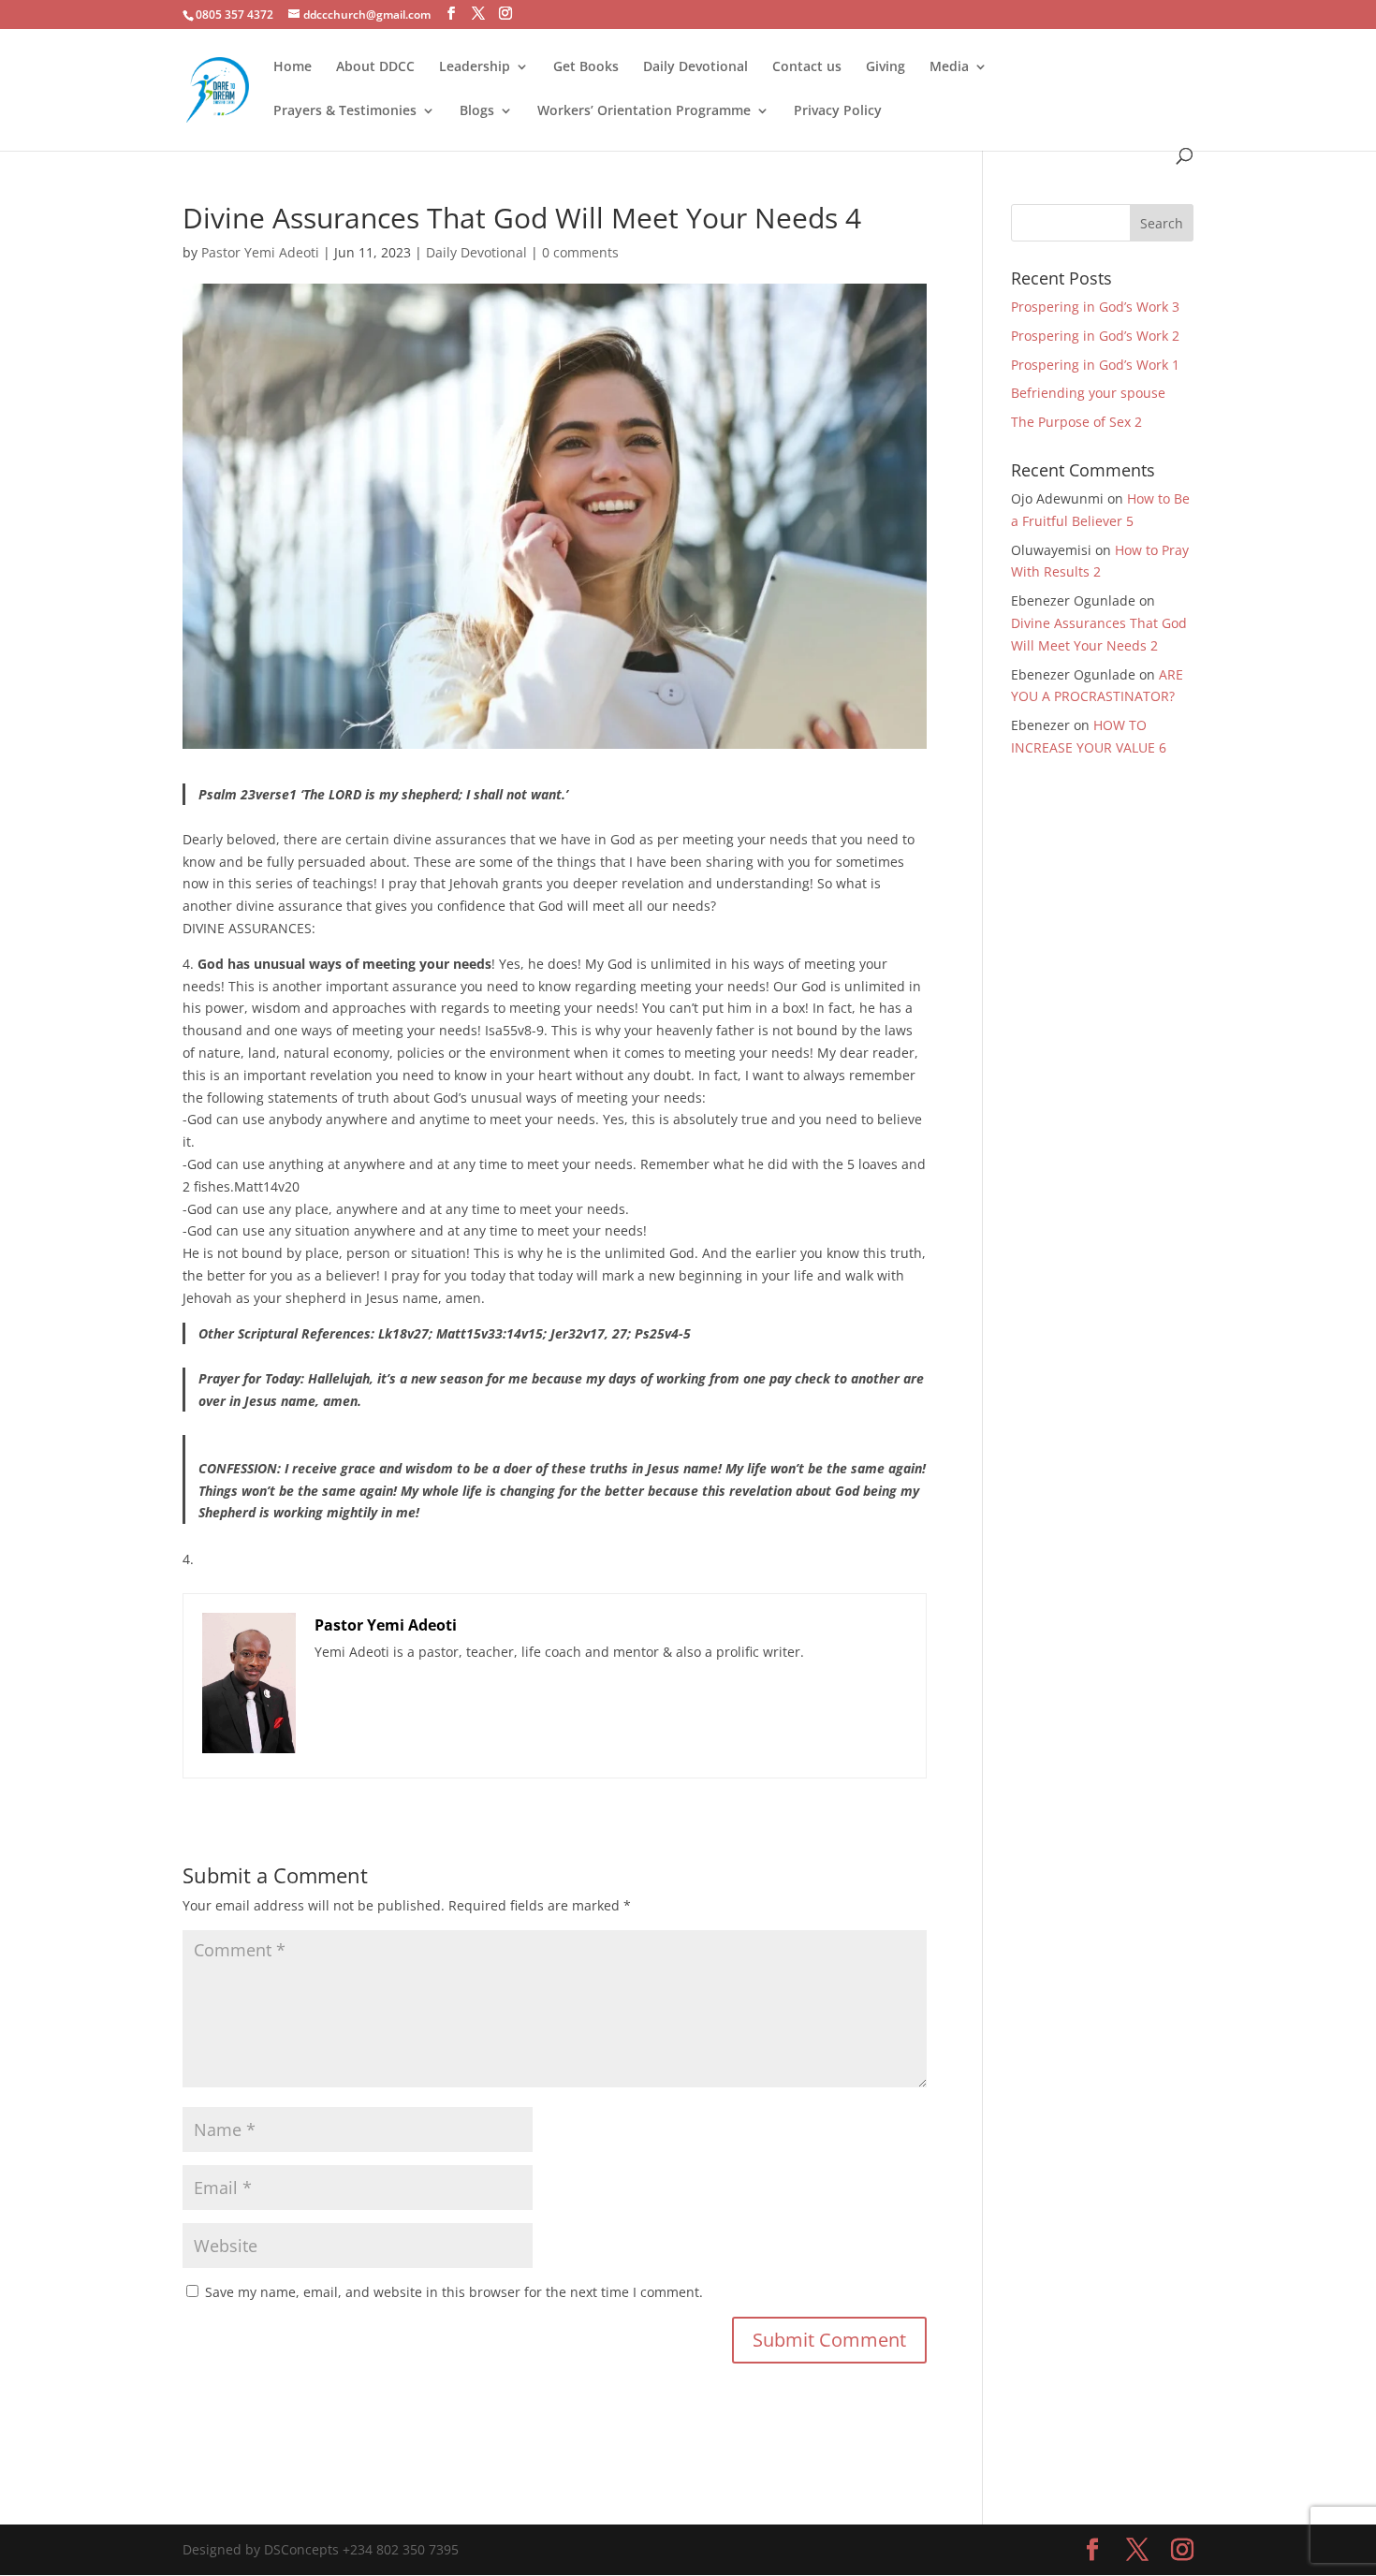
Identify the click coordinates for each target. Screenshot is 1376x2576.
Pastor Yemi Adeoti (260, 252)
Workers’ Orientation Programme (644, 111)
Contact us (807, 67)
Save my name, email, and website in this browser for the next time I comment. (454, 2292)
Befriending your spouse (1090, 393)
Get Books (586, 67)
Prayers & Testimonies (345, 111)
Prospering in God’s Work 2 (1095, 336)
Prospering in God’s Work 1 (1095, 365)
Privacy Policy (838, 111)
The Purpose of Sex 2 (1076, 422)
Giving (886, 67)
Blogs (477, 111)
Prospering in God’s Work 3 (1095, 307)
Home (293, 67)
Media (949, 67)
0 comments (580, 252)
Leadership (475, 67)
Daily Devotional (695, 67)
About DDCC (375, 67)
